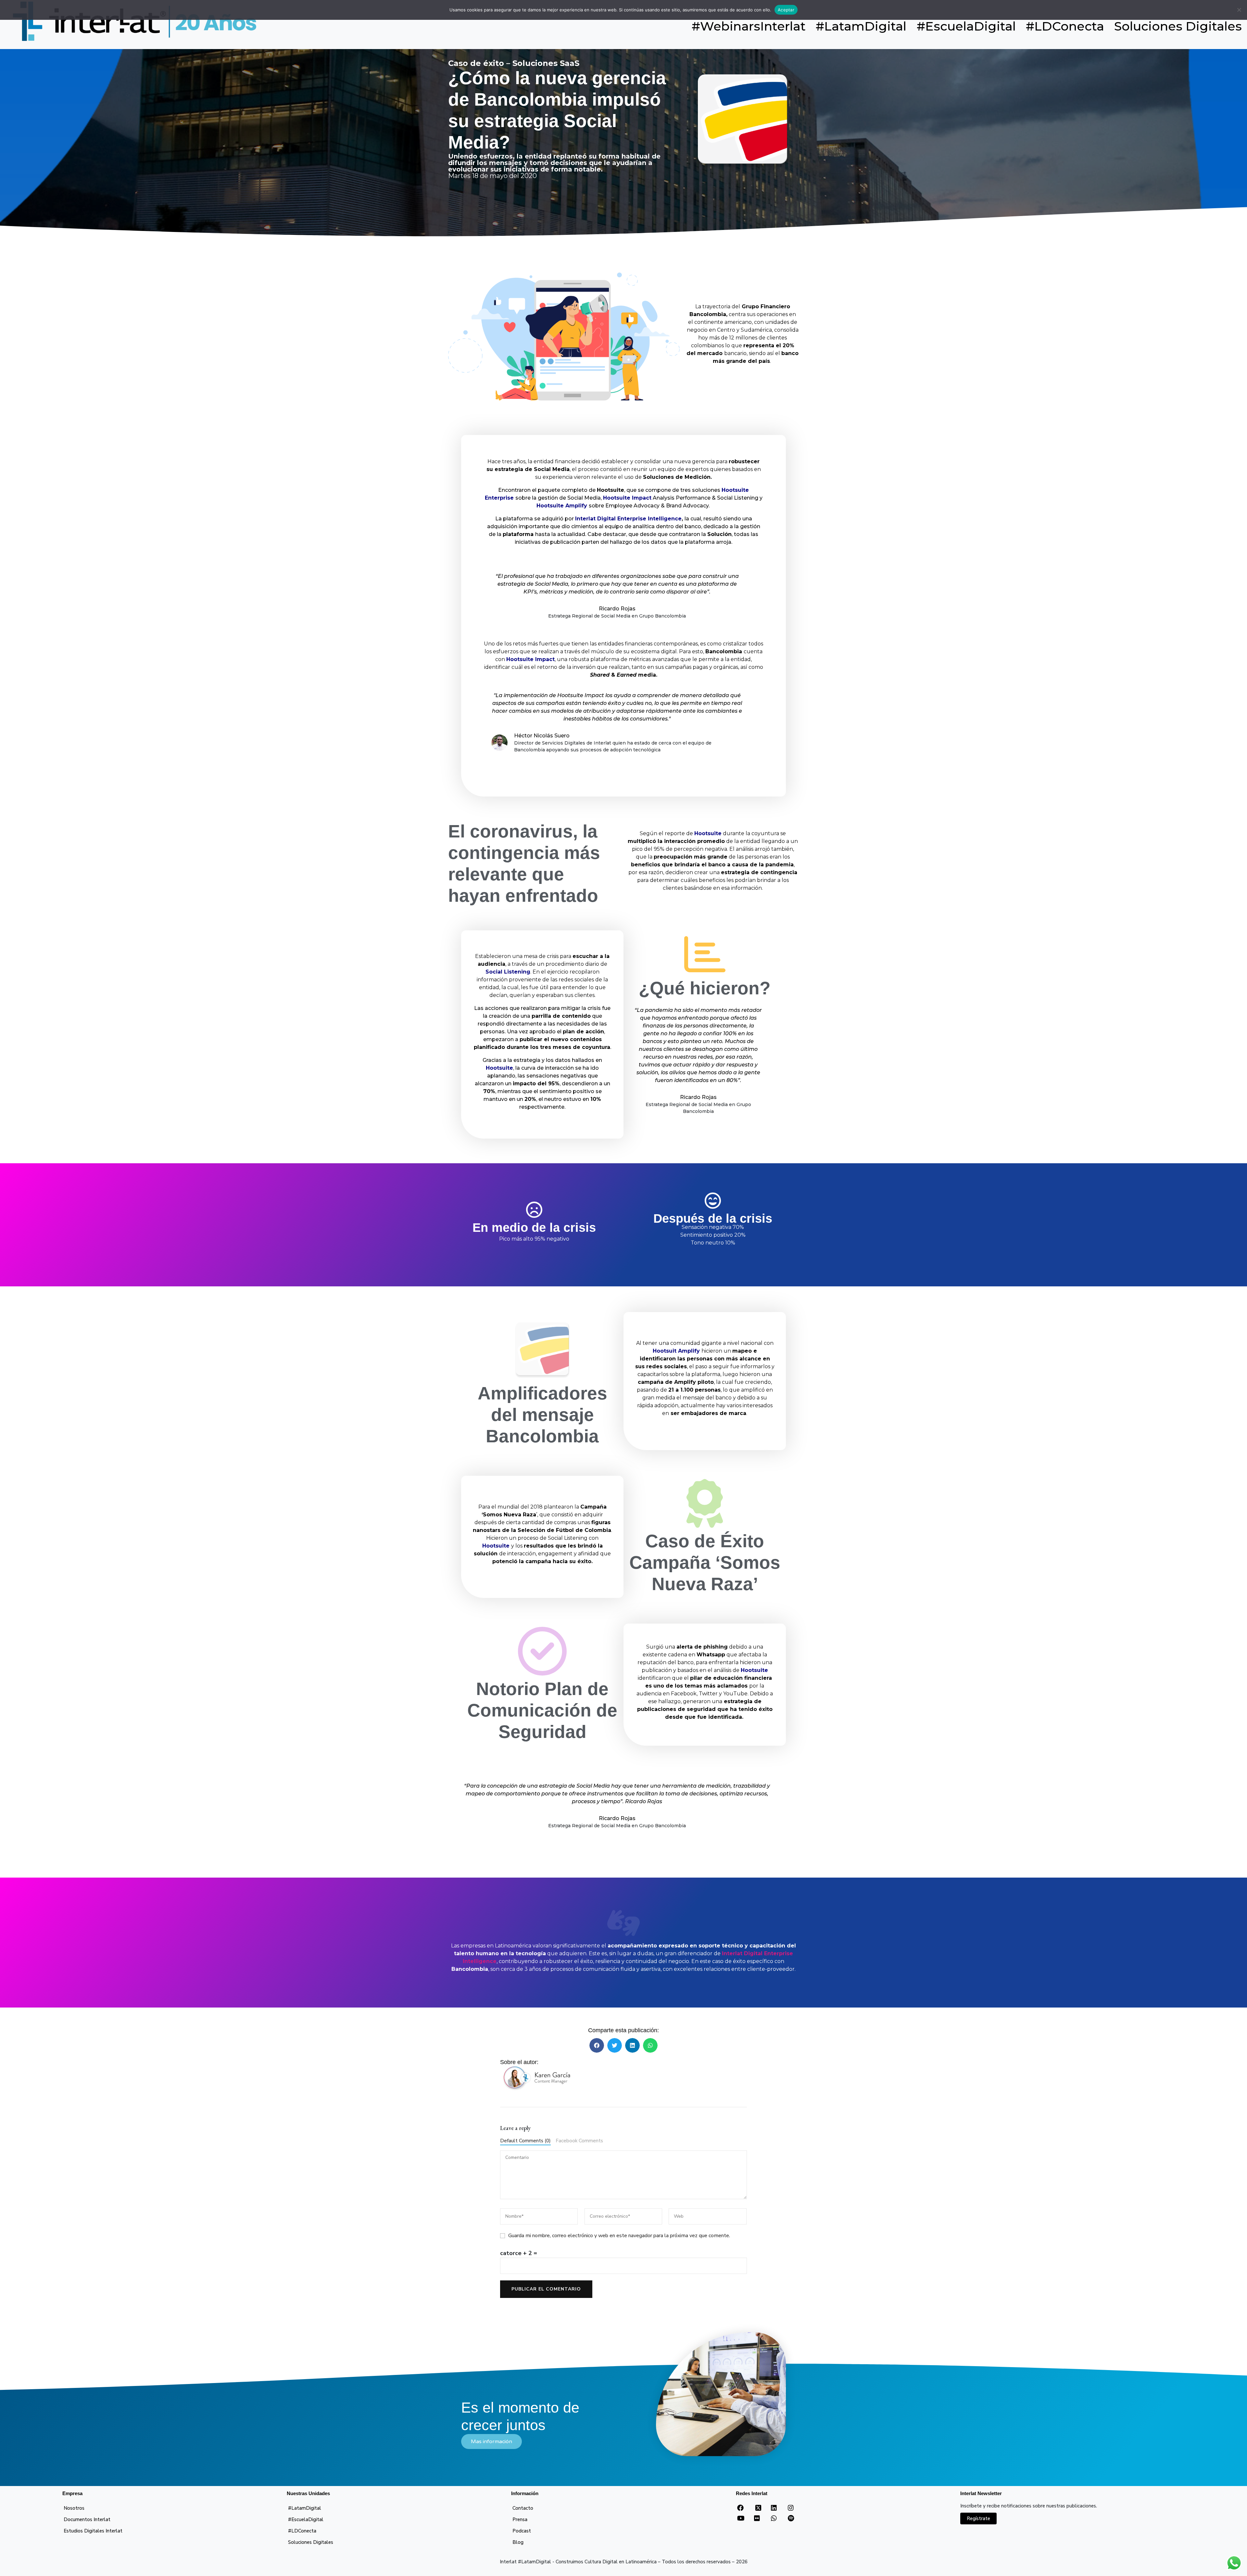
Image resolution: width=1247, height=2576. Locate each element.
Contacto (523, 2508)
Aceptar (786, 10)
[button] (597, 2045)
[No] (1239, 10)
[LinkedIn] (774, 2508)
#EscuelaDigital (306, 2519)
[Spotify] (791, 2519)
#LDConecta (302, 2531)
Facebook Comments (579, 2141)
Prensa (520, 2519)
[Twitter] (758, 2510)
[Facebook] (740, 2508)
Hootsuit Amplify (676, 1351)
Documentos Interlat (87, 2519)
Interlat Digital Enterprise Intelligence (628, 519)
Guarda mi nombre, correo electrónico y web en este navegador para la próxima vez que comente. (619, 2236)
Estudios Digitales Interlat (93, 2531)
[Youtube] (741, 2519)
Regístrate (978, 2519)
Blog (518, 2542)
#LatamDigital (305, 2508)
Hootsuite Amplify (562, 506)
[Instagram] (791, 2508)
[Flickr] (757, 2519)
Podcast (522, 2531)
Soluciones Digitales (311, 2542)
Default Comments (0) (525, 2141)
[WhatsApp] (774, 2519)
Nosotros (74, 2508)
